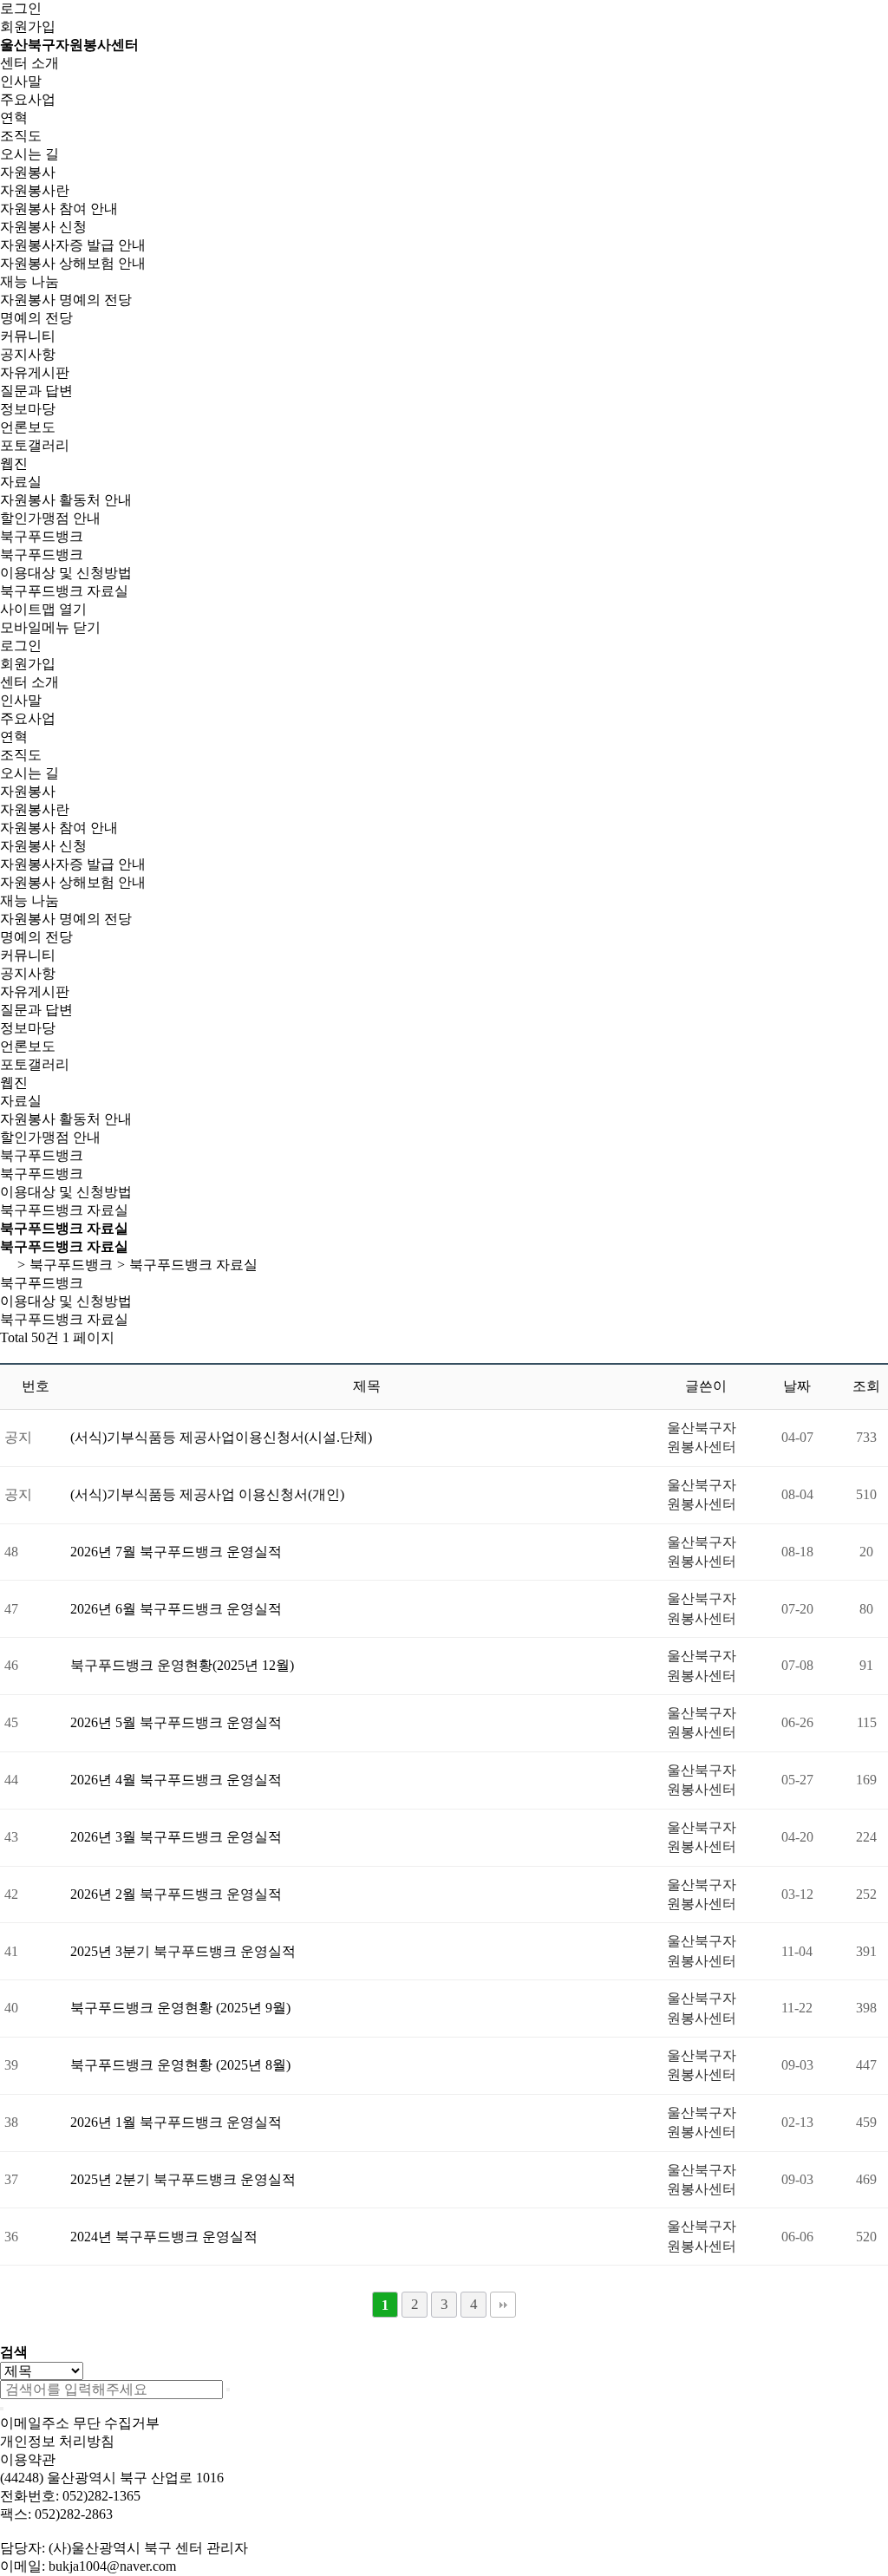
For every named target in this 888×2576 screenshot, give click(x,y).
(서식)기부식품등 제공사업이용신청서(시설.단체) (221, 1437)
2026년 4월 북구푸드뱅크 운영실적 (176, 1780)
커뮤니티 (28, 336)
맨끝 (503, 2305)
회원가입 (28, 26)
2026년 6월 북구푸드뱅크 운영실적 (176, 1609)
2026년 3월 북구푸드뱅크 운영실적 (176, 1837)
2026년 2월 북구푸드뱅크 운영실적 (176, 1894)
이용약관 (28, 2459)
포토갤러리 (35, 445)
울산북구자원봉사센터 (69, 45)
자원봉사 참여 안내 (59, 209)
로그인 (21, 8)
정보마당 (28, 409)
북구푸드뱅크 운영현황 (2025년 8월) (180, 2065)
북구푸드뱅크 (42, 536)
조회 (866, 1386)
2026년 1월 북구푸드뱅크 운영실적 (176, 2122)
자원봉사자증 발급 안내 (73, 245)
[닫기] (2, 2409)
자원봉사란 (35, 190)
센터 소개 (29, 63)
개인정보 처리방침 (57, 2441)
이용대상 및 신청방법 (66, 573)
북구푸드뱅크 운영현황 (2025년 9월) (180, 2008)
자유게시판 (35, 372)
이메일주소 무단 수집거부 (80, 2423)
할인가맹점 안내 (50, 518)
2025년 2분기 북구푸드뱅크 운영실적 (183, 2179)
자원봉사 (28, 172)
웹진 (14, 463)
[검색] (228, 2390)
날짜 (797, 1386)
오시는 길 (29, 154)
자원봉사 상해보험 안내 (73, 263)
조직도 (21, 136)
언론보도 (28, 427)
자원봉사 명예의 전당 (66, 300)
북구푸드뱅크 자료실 (64, 591)
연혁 (14, 117)
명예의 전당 (36, 318)
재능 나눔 (29, 281)
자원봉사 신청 (43, 227)
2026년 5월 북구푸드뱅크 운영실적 (176, 1722)
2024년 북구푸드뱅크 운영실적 (164, 2237)
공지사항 (28, 354)
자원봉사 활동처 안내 (66, 500)
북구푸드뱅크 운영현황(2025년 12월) (182, 1665)
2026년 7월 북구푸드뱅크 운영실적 (176, 1552)
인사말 (21, 81)
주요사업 (28, 99)
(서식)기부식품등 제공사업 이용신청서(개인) (207, 1494)
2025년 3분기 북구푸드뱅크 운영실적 (183, 1951)
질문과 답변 (36, 391)
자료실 (21, 482)
